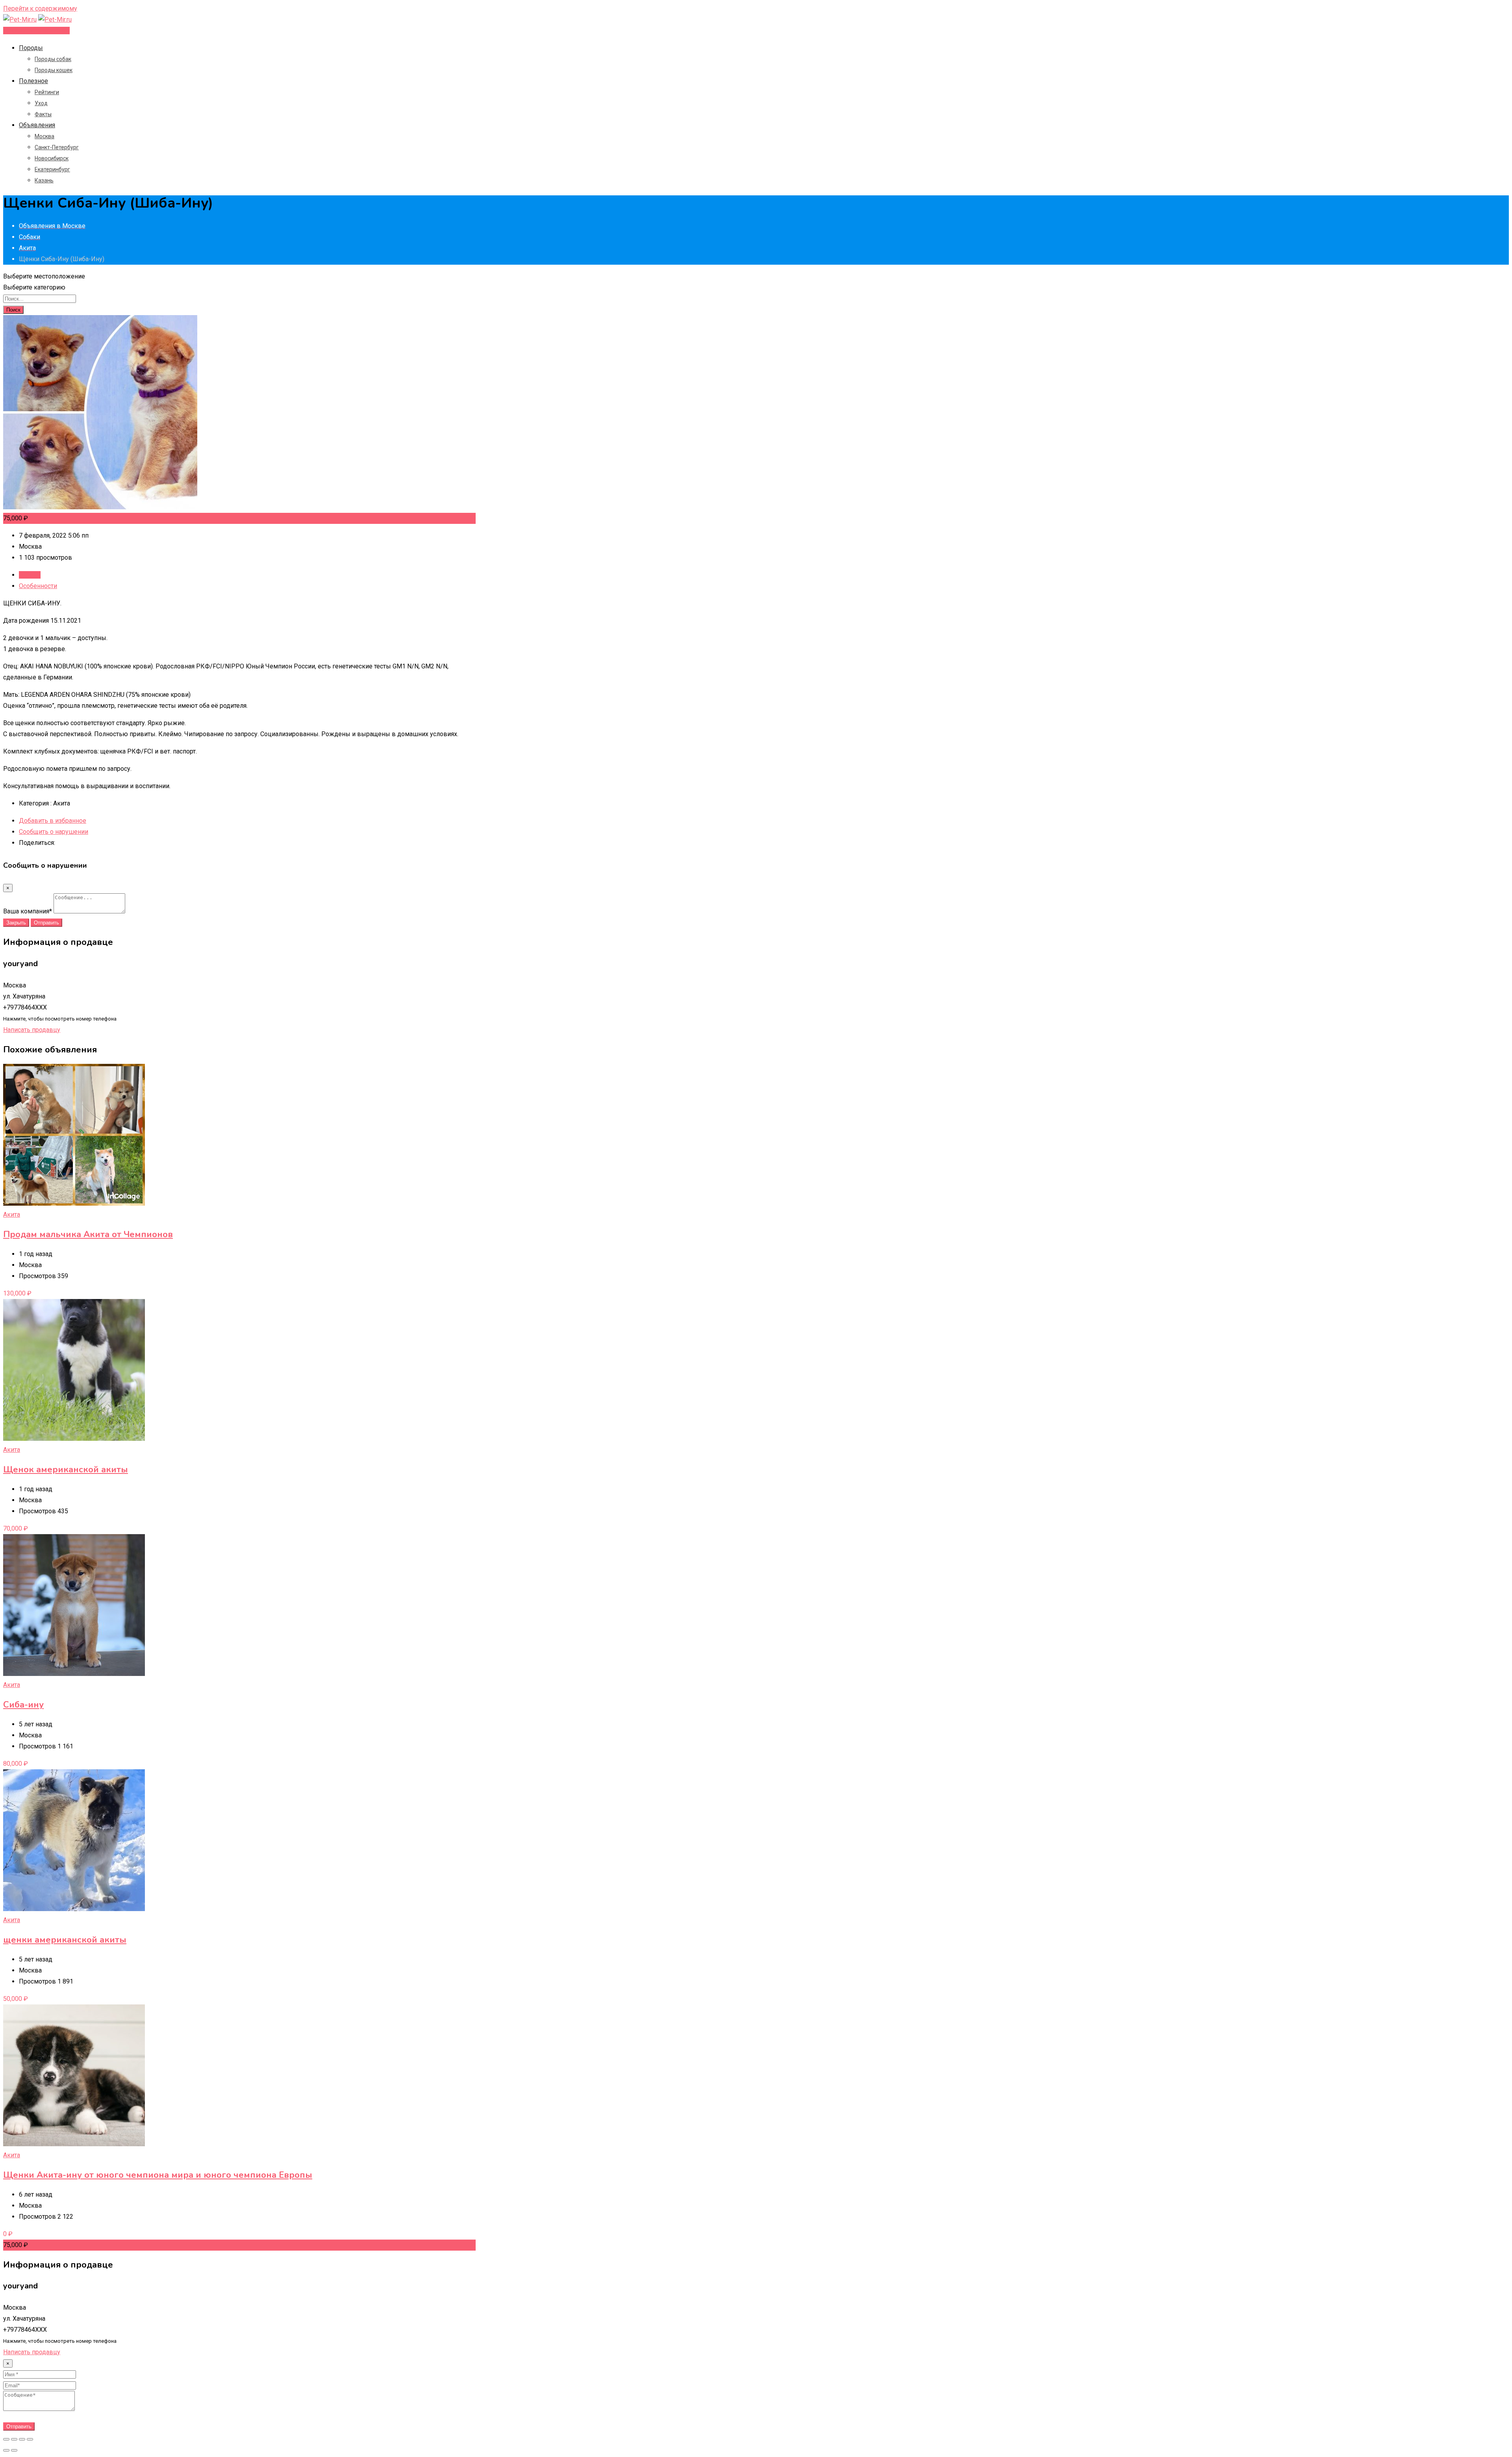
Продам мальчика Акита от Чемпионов (88, 1234)
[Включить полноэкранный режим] (22, 2439)
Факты (43, 114)
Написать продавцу (32, 1030)
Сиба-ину (23, 1705)
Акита (12, 1215)
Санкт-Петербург (57, 147)
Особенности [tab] (38, 586)
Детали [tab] (30, 575)
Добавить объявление (36, 31)
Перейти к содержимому (40, 8)
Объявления (37, 125)
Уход (41, 103)
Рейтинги (47, 92)
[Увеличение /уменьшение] (30, 2439)
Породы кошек (54, 70)
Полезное (33, 81)
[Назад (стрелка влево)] (6, 2450)
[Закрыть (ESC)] (6, 2439)
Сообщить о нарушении (54, 832)
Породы (31, 48)
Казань (44, 180)
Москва (44, 136)
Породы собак (53, 59)
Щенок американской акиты (66, 1470)
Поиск (13, 310)
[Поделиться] (14, 2439)
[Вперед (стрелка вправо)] (14, 2450)
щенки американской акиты (65, 1940)
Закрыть (16, 923)
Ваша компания (28, 911)
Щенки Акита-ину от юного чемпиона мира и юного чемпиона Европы (158, 2175)
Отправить (46, 923)
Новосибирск (52, 158)
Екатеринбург (52, 169)
